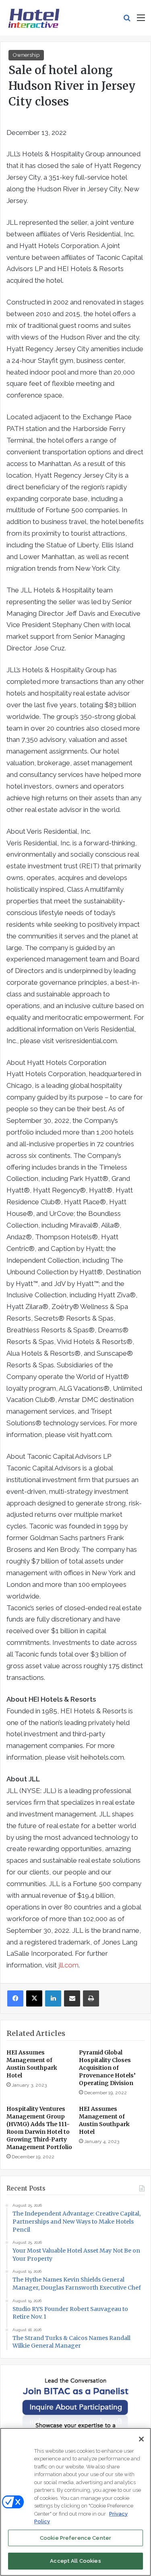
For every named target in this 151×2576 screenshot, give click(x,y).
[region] (75, 2502)
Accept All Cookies (75, 2561)
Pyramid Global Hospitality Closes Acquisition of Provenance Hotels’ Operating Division (107, 2068)
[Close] (141, 2439)
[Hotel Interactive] (34, 18)
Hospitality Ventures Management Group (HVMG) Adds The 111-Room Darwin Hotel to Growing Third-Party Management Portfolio (39, 2128)
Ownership (26, 55)
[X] (34, 1998)
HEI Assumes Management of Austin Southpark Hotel (32, 2064)
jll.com (68, 1965)
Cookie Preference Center (75, 2538)
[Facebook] (15, 1998)
